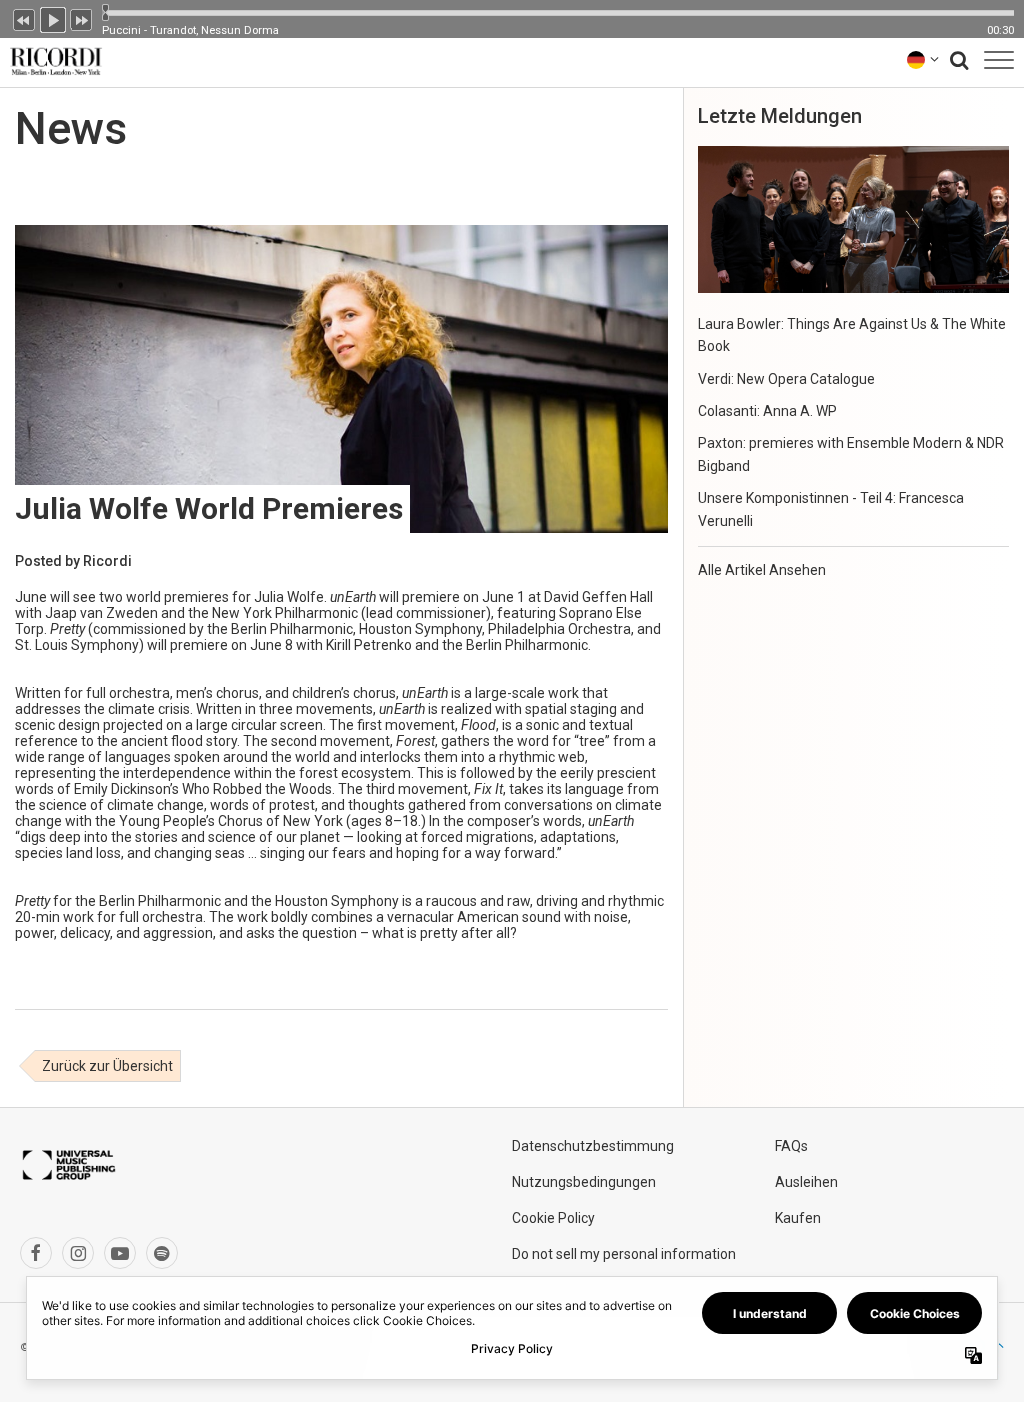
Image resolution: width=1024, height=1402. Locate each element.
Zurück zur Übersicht (107, 1066)
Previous (24, 18)
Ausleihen (806, 1182)
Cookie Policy (553, 1218)
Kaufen (798, 1218)
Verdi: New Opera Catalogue (786, 379)
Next (82, 18)
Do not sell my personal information (624, 1254)
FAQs (791, 1146)
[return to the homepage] (52, 59)
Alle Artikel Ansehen (762, 570)
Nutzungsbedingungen (584, 1182)
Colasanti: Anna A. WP (767, 411)
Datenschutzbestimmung (593, 1146)
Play (53, 18)
